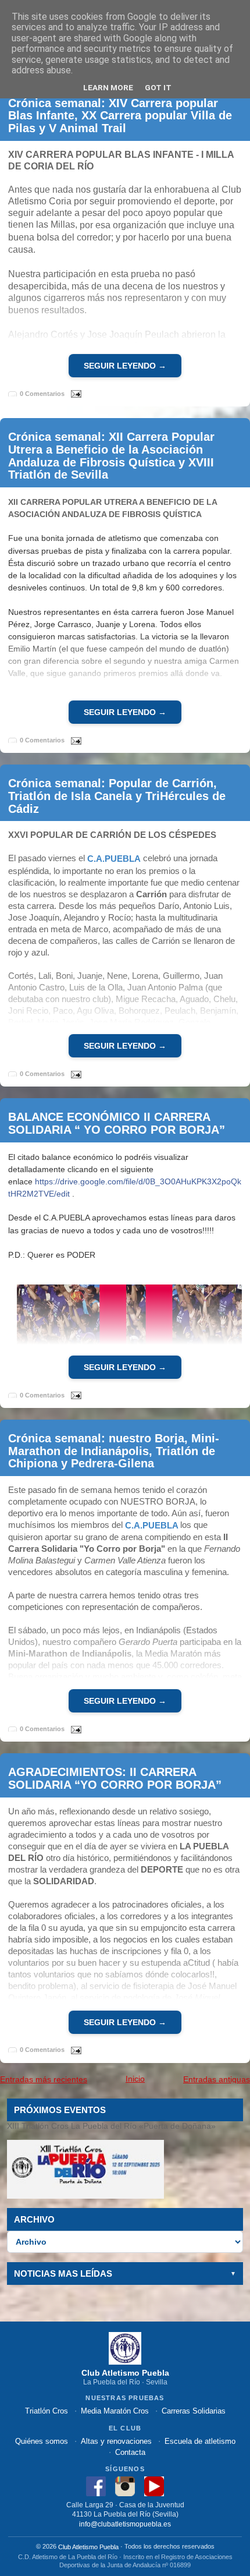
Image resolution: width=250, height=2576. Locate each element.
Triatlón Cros (47, 2411)
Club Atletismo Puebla (88, 2547)
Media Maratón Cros (115, 2411)
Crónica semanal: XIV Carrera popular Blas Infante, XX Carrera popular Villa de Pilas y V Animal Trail (120, 115)
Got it (158, 87)
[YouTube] (154, 2485)
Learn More (108, 87)
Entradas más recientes (44, 2079)
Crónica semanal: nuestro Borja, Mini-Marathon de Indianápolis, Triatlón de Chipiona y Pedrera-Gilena (114, 1450)
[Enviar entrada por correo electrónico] (74, 393)
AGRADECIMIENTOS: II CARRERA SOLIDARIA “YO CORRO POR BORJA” (115, 1778)
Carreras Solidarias (194, 2411)
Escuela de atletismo (200, 2441)
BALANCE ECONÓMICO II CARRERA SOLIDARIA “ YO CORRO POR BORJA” (117, 1123)
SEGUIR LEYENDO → (125, 366)
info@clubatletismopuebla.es (125, 2524)
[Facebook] (96, 2485)
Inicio (135, 2079)
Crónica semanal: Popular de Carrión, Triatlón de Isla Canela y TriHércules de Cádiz (117, 796)
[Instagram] (125, 2485)
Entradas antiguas (217, 2079)
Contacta (130, 2452)
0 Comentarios (42, 394)
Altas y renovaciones (116, 2441)
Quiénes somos (42, 2441)
